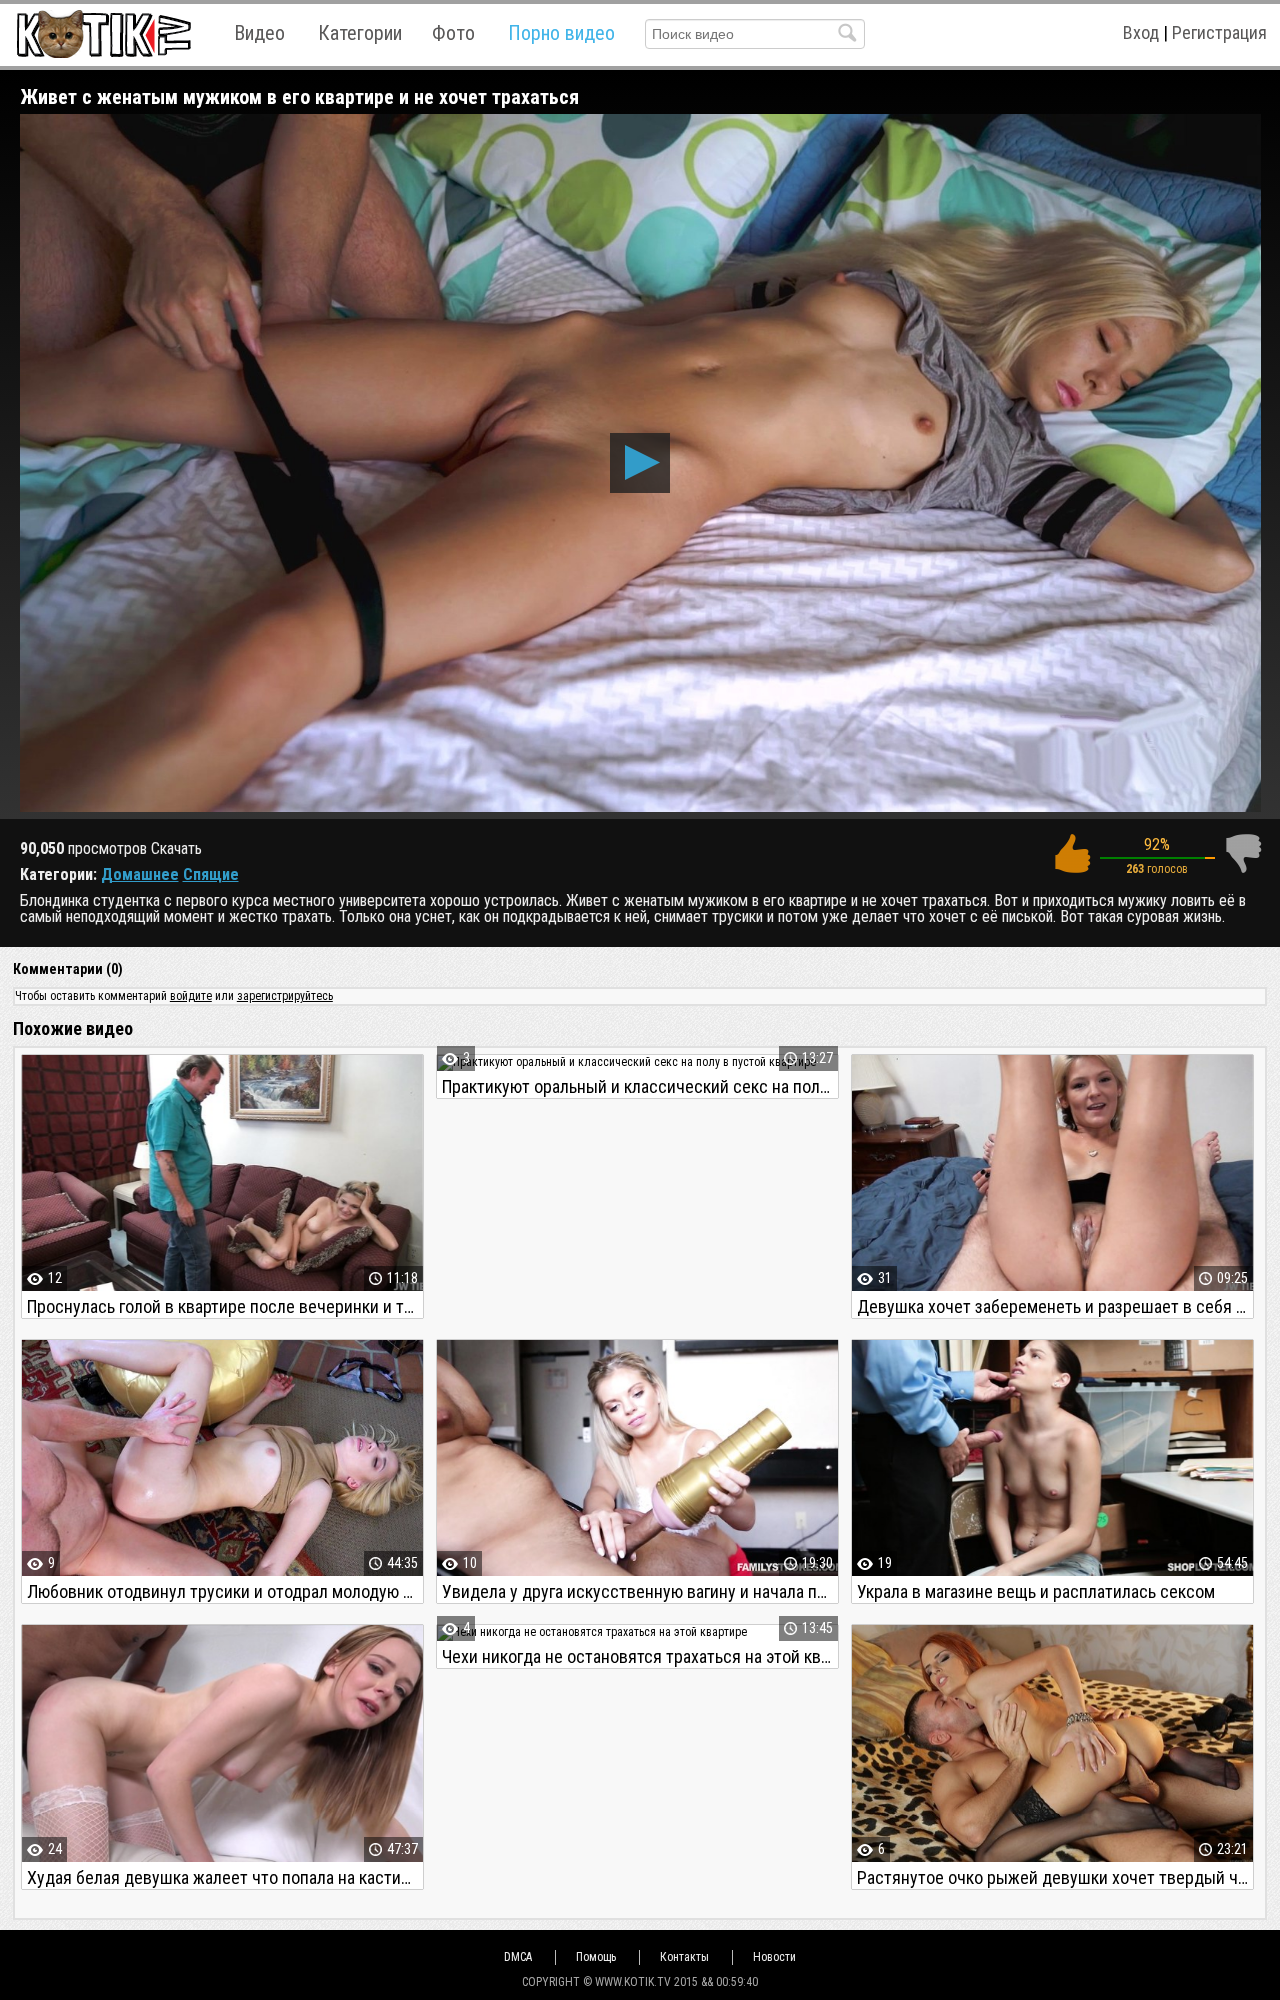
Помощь (596, 1957)
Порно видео (561, 33)
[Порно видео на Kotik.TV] (103, 33)
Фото (453, 33)
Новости (774, 1957)
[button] (640, 463)
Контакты (684, 1957)
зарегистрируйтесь (285, 996)
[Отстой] (1243, 853)
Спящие (211, 874)
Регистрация (1219, 32)
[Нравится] (1072, 853)
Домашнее (140, 874)
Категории (360, 33)
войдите (191, 996)
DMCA (518, 1957)
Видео (259, 33)
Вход (1141, 32)
